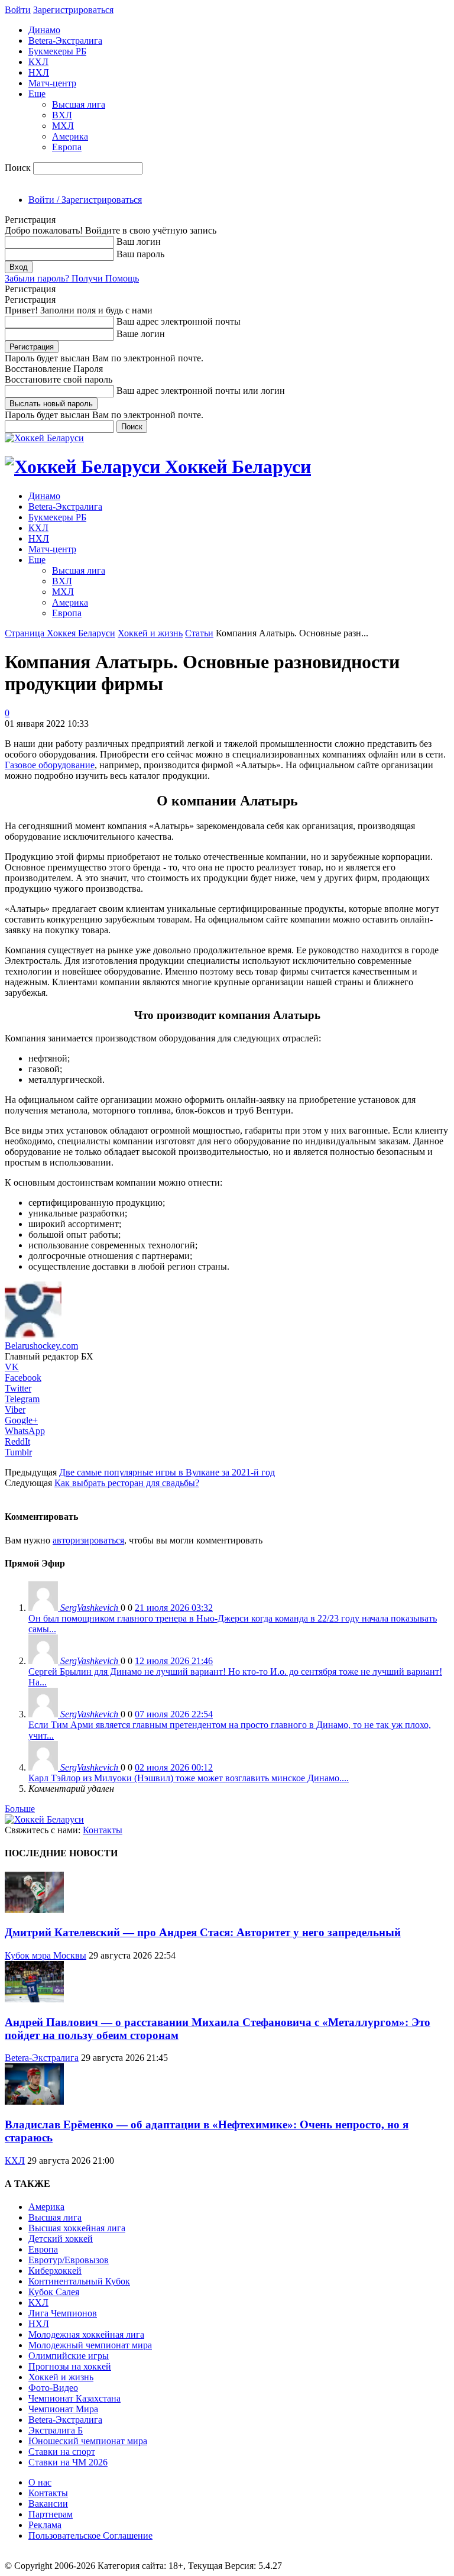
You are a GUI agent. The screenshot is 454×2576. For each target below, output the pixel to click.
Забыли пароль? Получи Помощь (72, 278)
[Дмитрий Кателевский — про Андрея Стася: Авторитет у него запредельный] (34, 1910)
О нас (40, 2482)
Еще (37, 94)
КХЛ (38, 62)
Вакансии (48, 2504)
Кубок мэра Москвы (46, 1955)
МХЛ (63, 126)
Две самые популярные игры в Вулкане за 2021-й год (167, 1472)
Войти (18, 10)
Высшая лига (79, 104)
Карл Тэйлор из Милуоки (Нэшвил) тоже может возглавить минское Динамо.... (189, 1778)
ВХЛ (62, 115)
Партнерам (51, 2514)
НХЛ (39, 72)
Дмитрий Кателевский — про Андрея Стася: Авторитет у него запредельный (203, 1932)
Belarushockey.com (41, 1346)
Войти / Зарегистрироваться (85, 200)
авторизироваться (88, 1540)
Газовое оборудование (50, 765)
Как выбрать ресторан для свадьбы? (127, 1483)
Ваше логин (141, 334)
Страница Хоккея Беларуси (60, 633)
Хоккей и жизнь (150, 633)
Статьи (199, 633)
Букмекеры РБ (57, 51)
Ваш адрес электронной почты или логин (201, 391)
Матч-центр (52, 83)
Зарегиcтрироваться (73, 10)
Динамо (44, 30)
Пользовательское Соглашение (90, 2535)
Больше (20, 1809)
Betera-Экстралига (65, 41)
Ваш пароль (140, 254)
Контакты (103, 1830)
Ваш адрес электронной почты (179, 321)
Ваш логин (139, 242)
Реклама (45, 2525)
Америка (70, 136)
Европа (67, 147)
